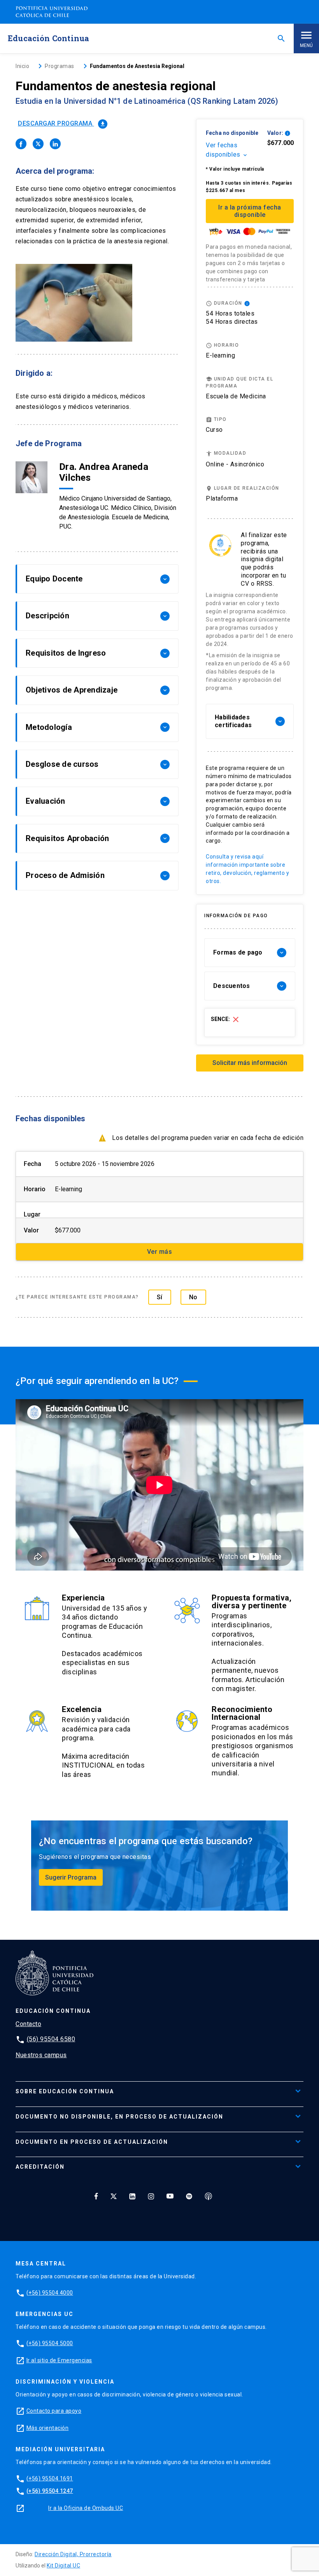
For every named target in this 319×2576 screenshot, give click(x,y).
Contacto (28, 2024)
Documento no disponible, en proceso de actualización (119, 2117)
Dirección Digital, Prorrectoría (73, 2554)
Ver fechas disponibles (227, 150)
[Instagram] (151, 2196)
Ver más (160, 1252)
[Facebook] (96, 2196)
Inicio (22, 66)
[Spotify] (189, 2196)
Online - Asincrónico (235, 464)
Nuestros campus (41, 2055)
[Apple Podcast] (209, 2196)
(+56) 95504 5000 (50, 2343)
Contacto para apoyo (54, 2411)
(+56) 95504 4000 (50, 2293)
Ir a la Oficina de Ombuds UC (86, 2508)
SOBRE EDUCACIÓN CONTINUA (65, 2091)
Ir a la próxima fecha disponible (250, 211)
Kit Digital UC (63, 2566)
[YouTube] (170, 2196)
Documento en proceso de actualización (92, 2142)
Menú (306, 45)
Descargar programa (62, 123)
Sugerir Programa (71, 1877)
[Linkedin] (132, 2196)
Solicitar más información (250, 1063)
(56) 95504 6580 (51, 2039)
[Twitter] (114, 2196)
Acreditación (40, 2167)
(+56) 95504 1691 (50, 2478)
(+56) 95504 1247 (50, 2491)
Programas (60, 66)
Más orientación (48, 2428)
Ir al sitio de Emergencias (59, 2360)
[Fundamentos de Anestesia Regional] (21, 144)
